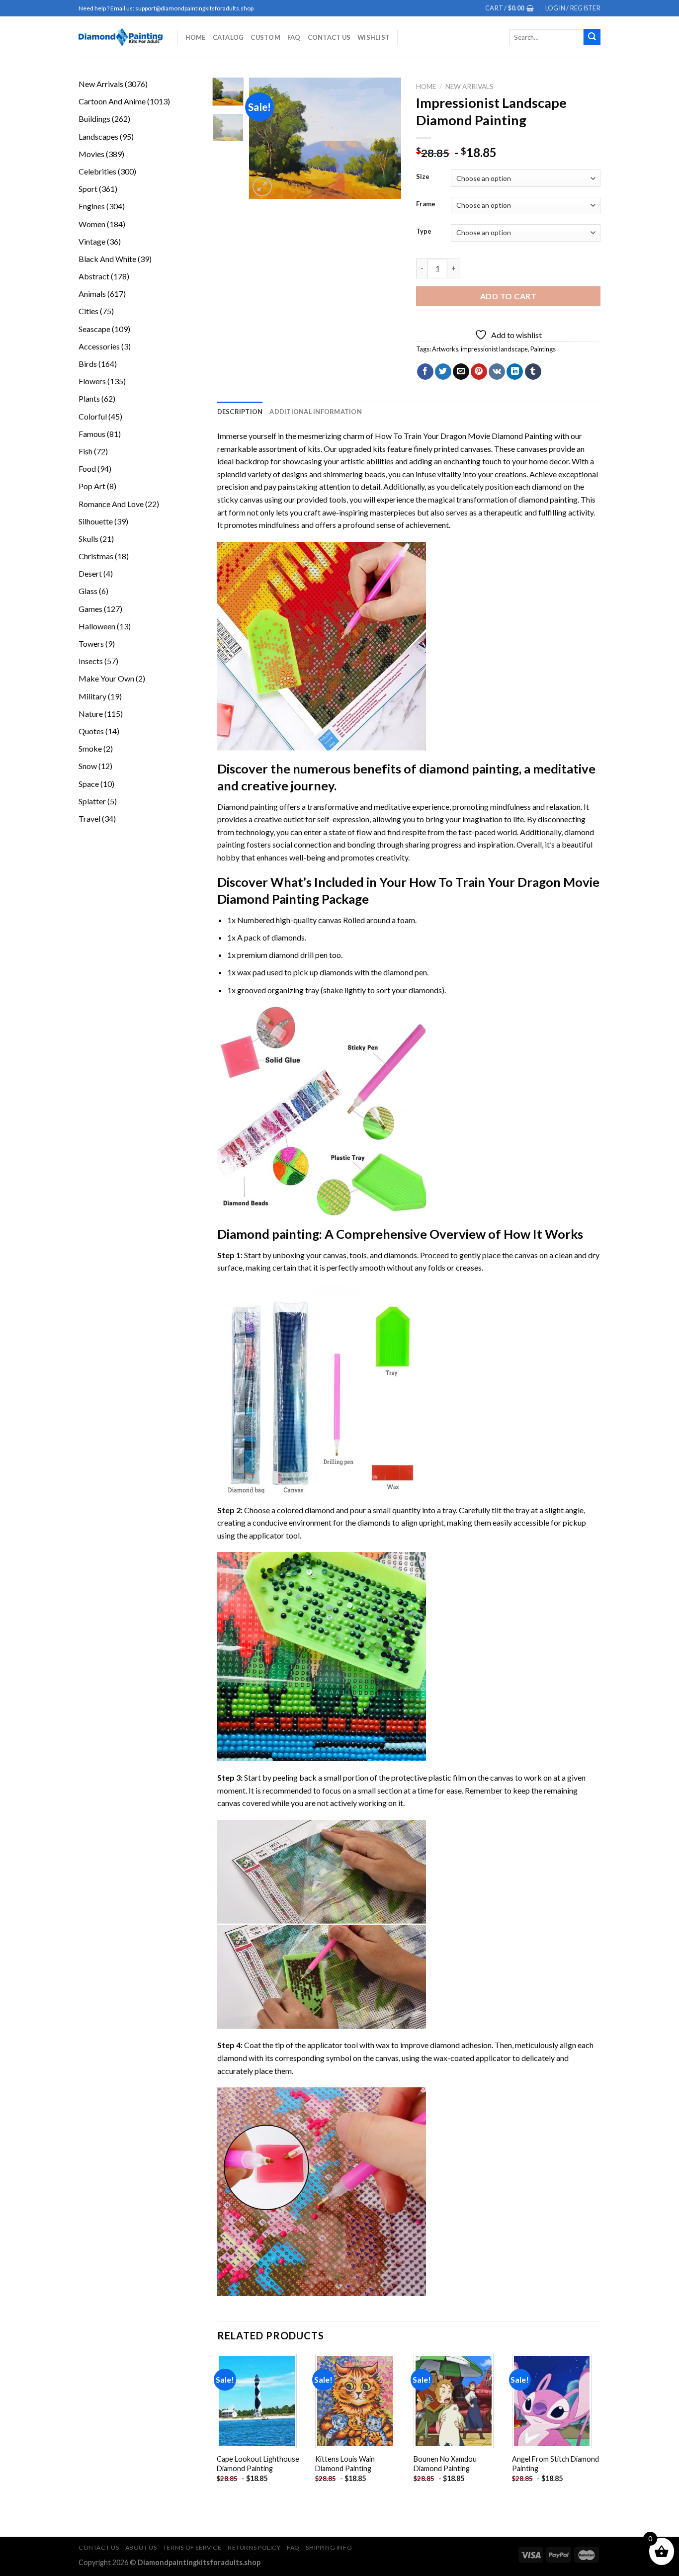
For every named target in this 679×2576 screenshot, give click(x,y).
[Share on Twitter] (443, 372)
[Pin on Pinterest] (479, 372)
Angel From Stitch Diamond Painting (555, 2464)
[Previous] (265, 138)
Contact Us (329, 37)
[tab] (240, 412)
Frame (426, 204)
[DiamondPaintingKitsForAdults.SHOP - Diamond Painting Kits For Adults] (121, 37)
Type (424, 232)
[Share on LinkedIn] (515, 372)
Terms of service (192, 2547)
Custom (265, 37)
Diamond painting (268, 1234)
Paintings (543, 349)
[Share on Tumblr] (533, 372)
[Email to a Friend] (461, 372)
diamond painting (548, 499)
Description (240, 412)
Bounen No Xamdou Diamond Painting (445, 2464)
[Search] (592, 37)
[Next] (386, 138)
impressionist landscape (494, 349)
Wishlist (374, 37)
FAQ (294, 37)
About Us (141, 2547)
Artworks (445, 349)
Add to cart (508, 296)
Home (196, 37)
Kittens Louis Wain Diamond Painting (345, 2464)
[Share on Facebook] (425, 372)
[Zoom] (262, 187)
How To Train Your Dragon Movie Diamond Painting (464, 436)
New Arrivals (469, 86)
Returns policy (254, 2547)
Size (423, 177)
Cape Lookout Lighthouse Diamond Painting (258, 2464)
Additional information (316, 412)
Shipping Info (329, 2547)
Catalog (228, 37)
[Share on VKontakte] (497, 372)
